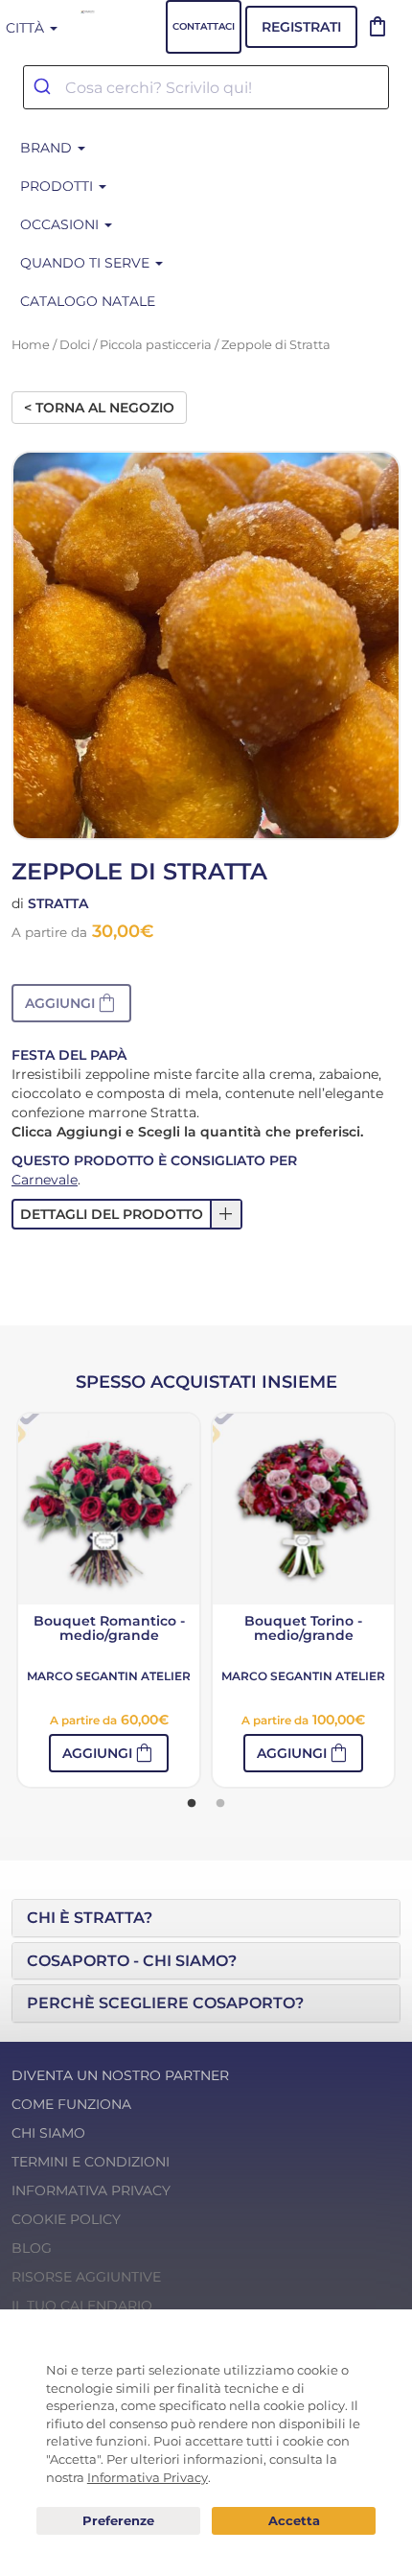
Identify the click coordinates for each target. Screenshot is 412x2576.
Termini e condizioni (91, 2162)
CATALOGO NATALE (88, 301)
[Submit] (45, 87)
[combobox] (206, 87)
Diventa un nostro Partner (120, 2075)
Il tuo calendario (82, 2306)
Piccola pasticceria (156, 345)
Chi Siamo (48, 2133)
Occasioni (61, 224)
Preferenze (118, 2521)
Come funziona (71, 2104)
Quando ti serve (87, 263)
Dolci (75, 345)
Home (31, 345)
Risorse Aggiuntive (86, 2277)
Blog (32, 2248)
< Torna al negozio (99, 408)
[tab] (206, 1918)
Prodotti (58, 186)
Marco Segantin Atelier (109, 1676)
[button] (71, 1003)
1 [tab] (192, 1804)
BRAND (48, 148)
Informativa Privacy (91, 2190)
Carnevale (45, 1180)
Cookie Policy (66, 2219)
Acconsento (294, 2521)
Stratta (58, 903)
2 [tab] (220, 1804)
